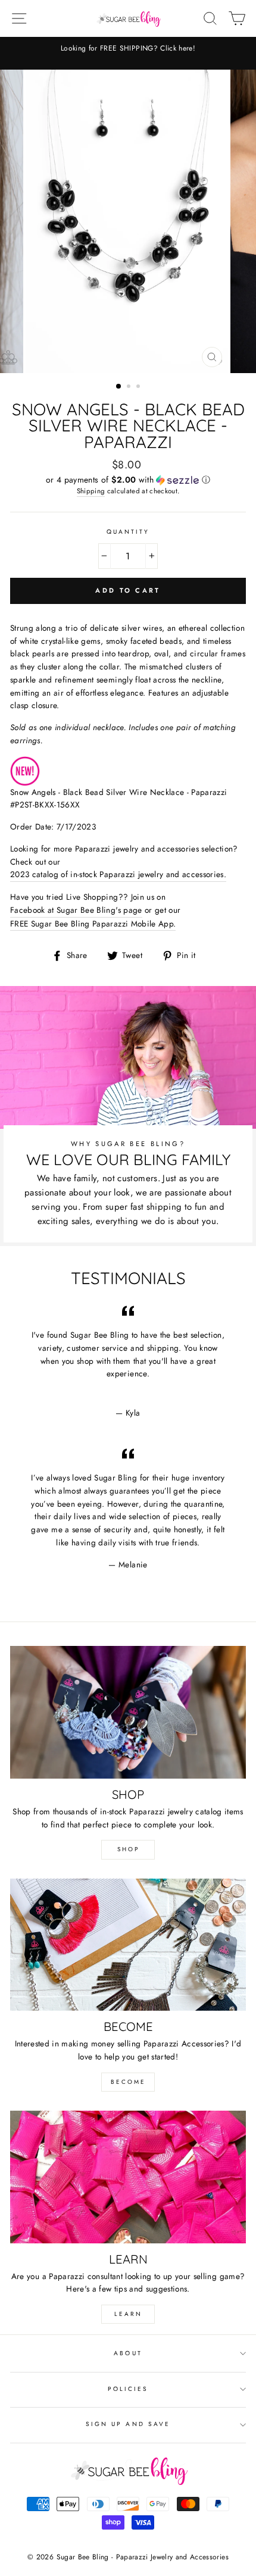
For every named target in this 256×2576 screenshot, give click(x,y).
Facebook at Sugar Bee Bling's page (76, 910)
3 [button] (139, 387)
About (128, 2353)
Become (128, 2082)
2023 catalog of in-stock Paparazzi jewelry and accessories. (118, 874)
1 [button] (119, 387)
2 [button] (130, 387)
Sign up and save (128, 2424)
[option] (128, 48)
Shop (128, 1849)
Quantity (128, 532)
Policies (128, 2389)
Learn (128, 2314)
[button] (128, 480)
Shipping (91, 491)
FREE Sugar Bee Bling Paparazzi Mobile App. (93, 924)
